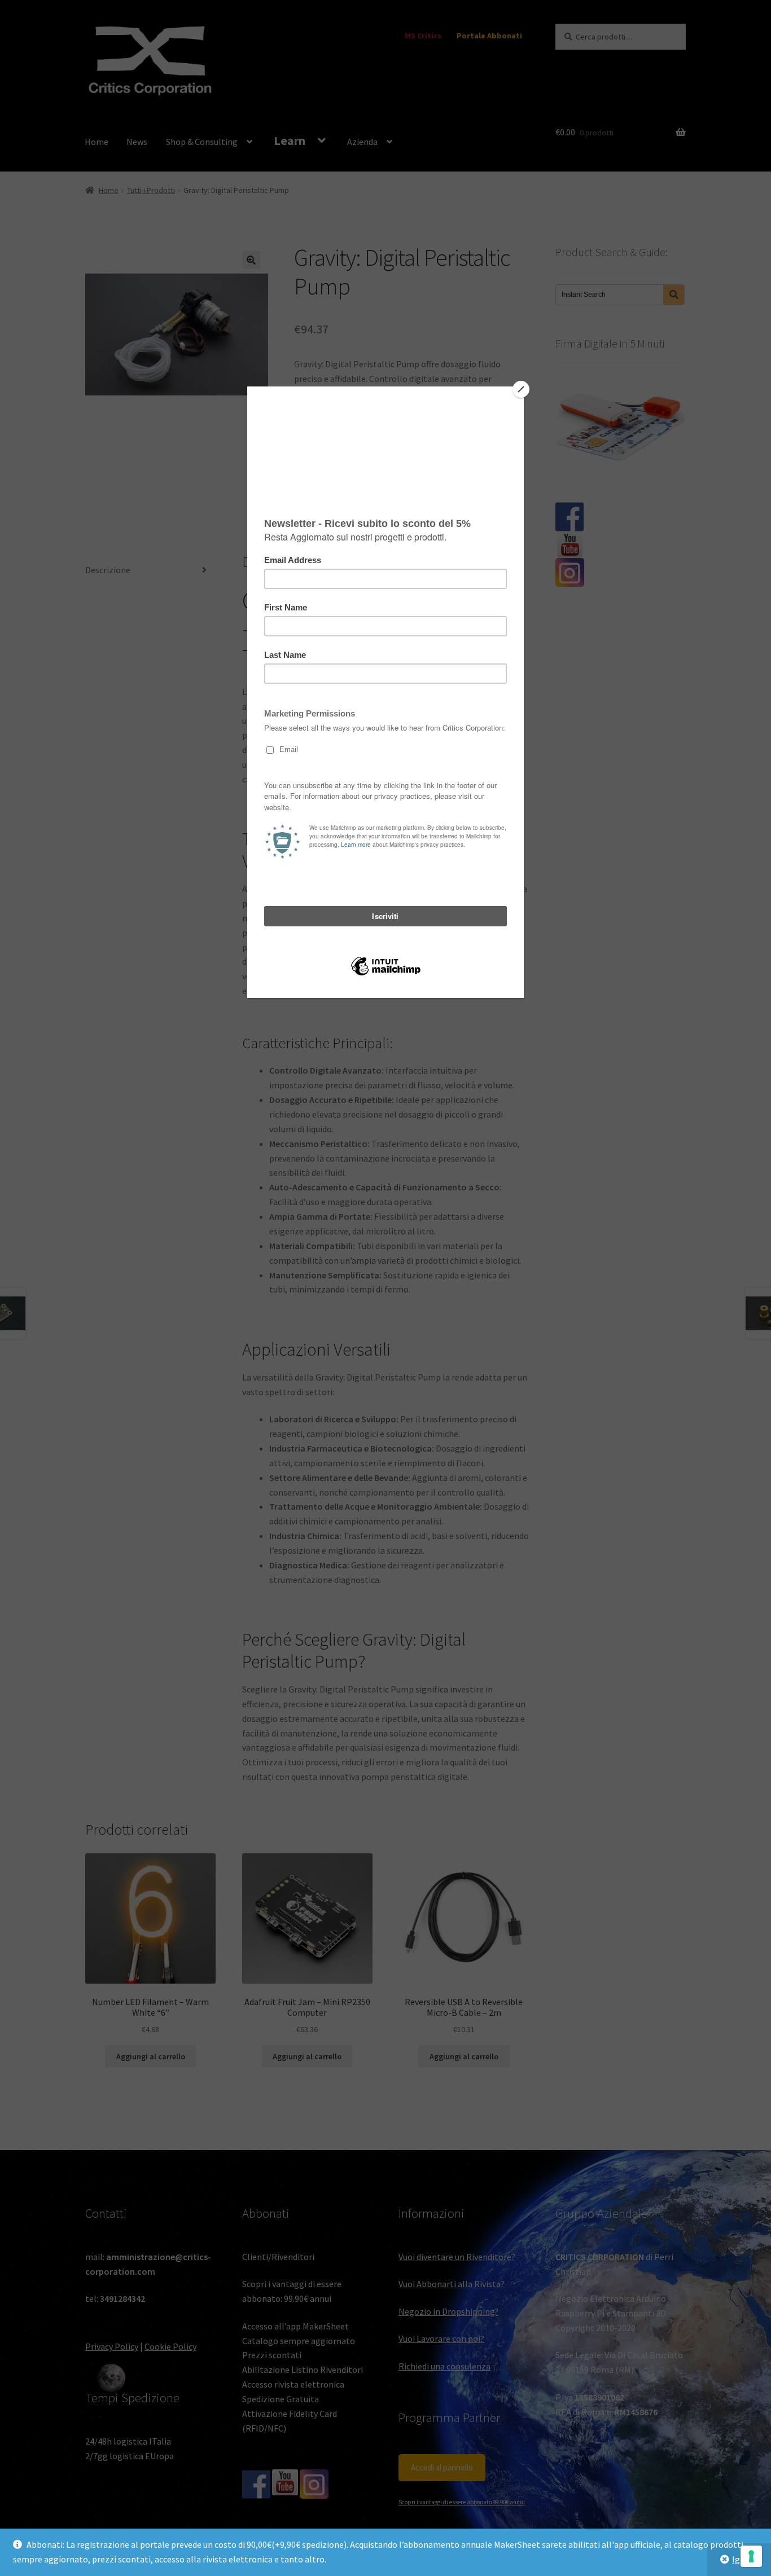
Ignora (745, 2559)
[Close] (521, 389)
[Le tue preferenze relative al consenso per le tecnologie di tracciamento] (751, 2556)
